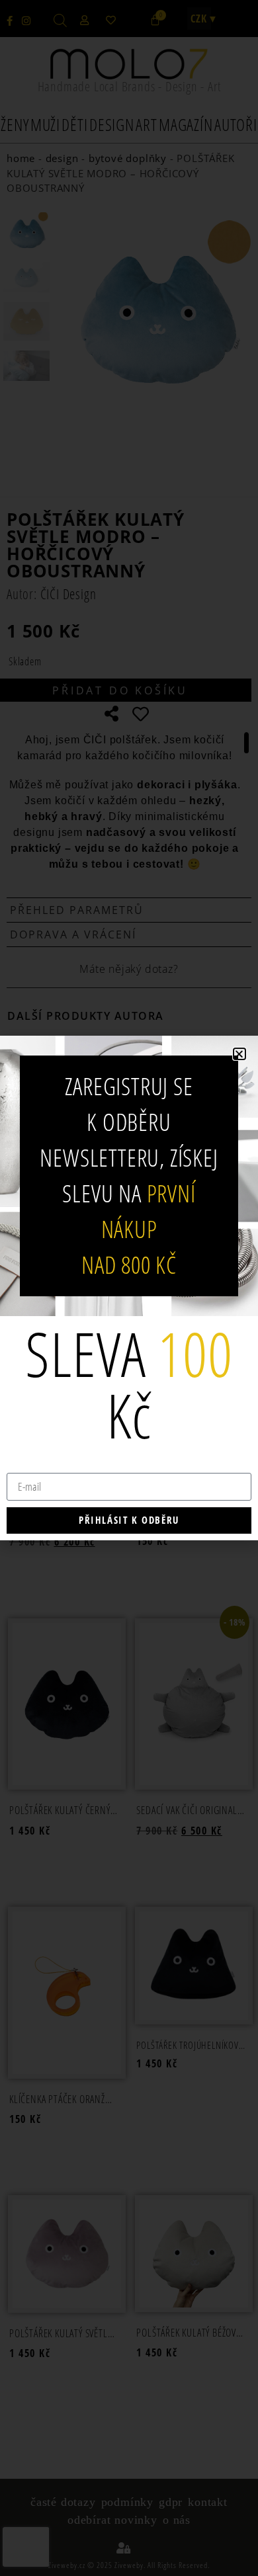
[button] (239, 1054)
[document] (129, 1288)
